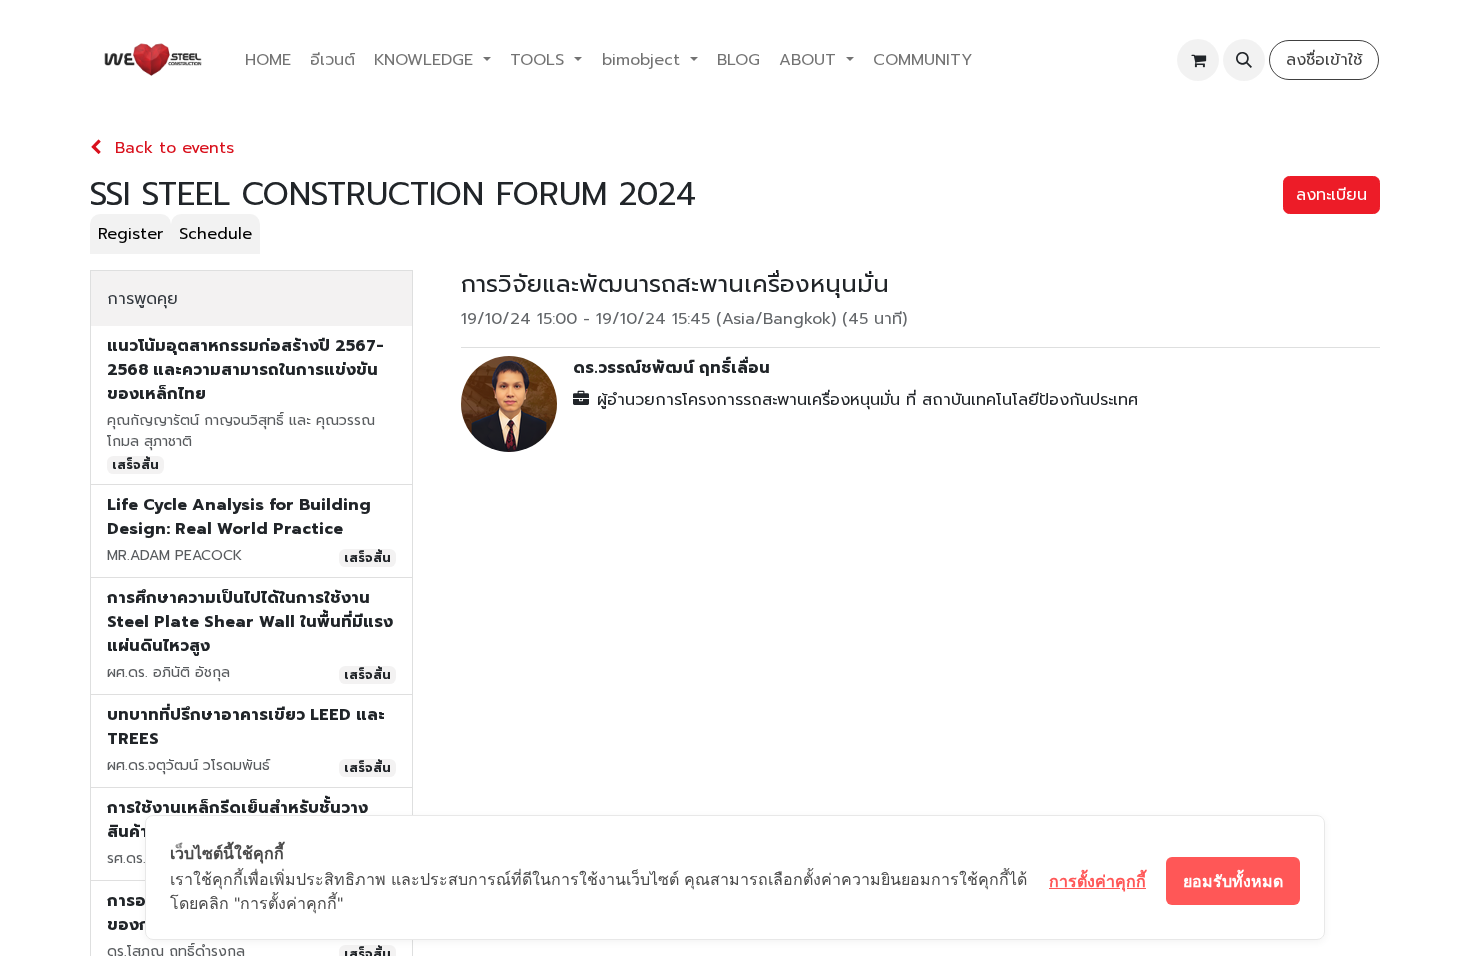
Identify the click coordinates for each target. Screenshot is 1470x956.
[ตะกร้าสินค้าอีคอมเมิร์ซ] (1198, 60)
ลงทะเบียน (1331, 195)
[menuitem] (267, 60)
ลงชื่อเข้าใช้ (1324, 60)
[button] (1244, 60)
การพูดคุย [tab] (142, 299)
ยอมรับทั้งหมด (1233, 881)
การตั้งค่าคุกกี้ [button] (1097, 881)
